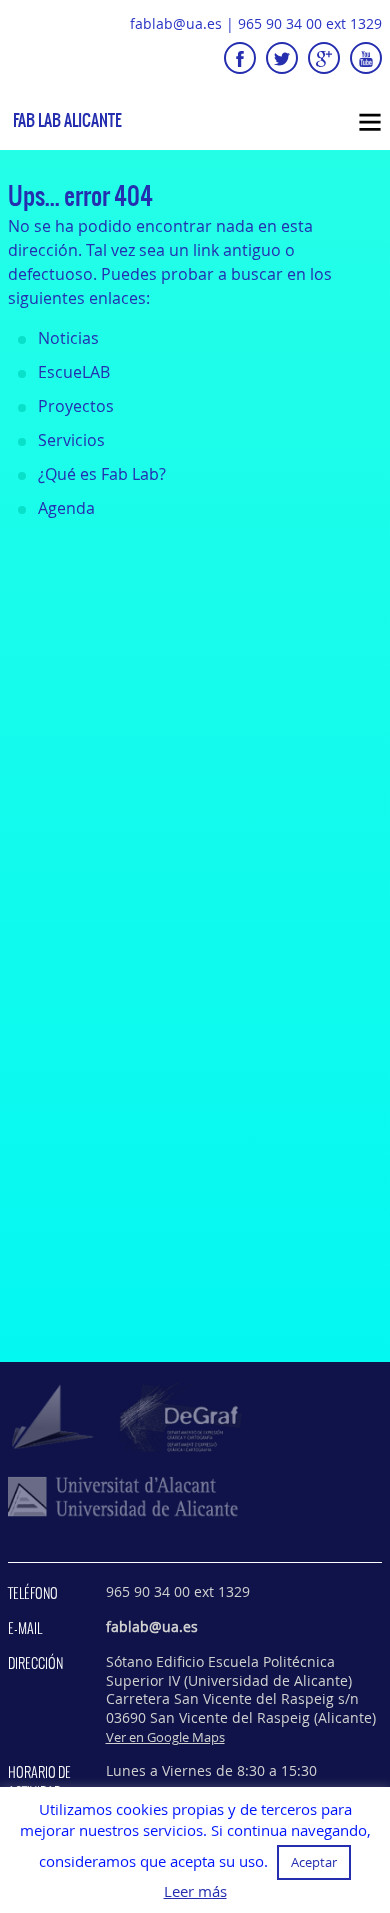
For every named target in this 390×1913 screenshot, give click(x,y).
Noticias (68, 338)
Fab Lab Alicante (67, 120)
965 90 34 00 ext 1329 (310, 23)
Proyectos (76, 406)
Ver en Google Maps (165, 1737)
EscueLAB (74, 372)
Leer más (195, 1891)
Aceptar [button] (314, 1862)
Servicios (71, 440)
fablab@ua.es (176, 23)
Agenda (66, 508)
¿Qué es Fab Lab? (102, 474)
